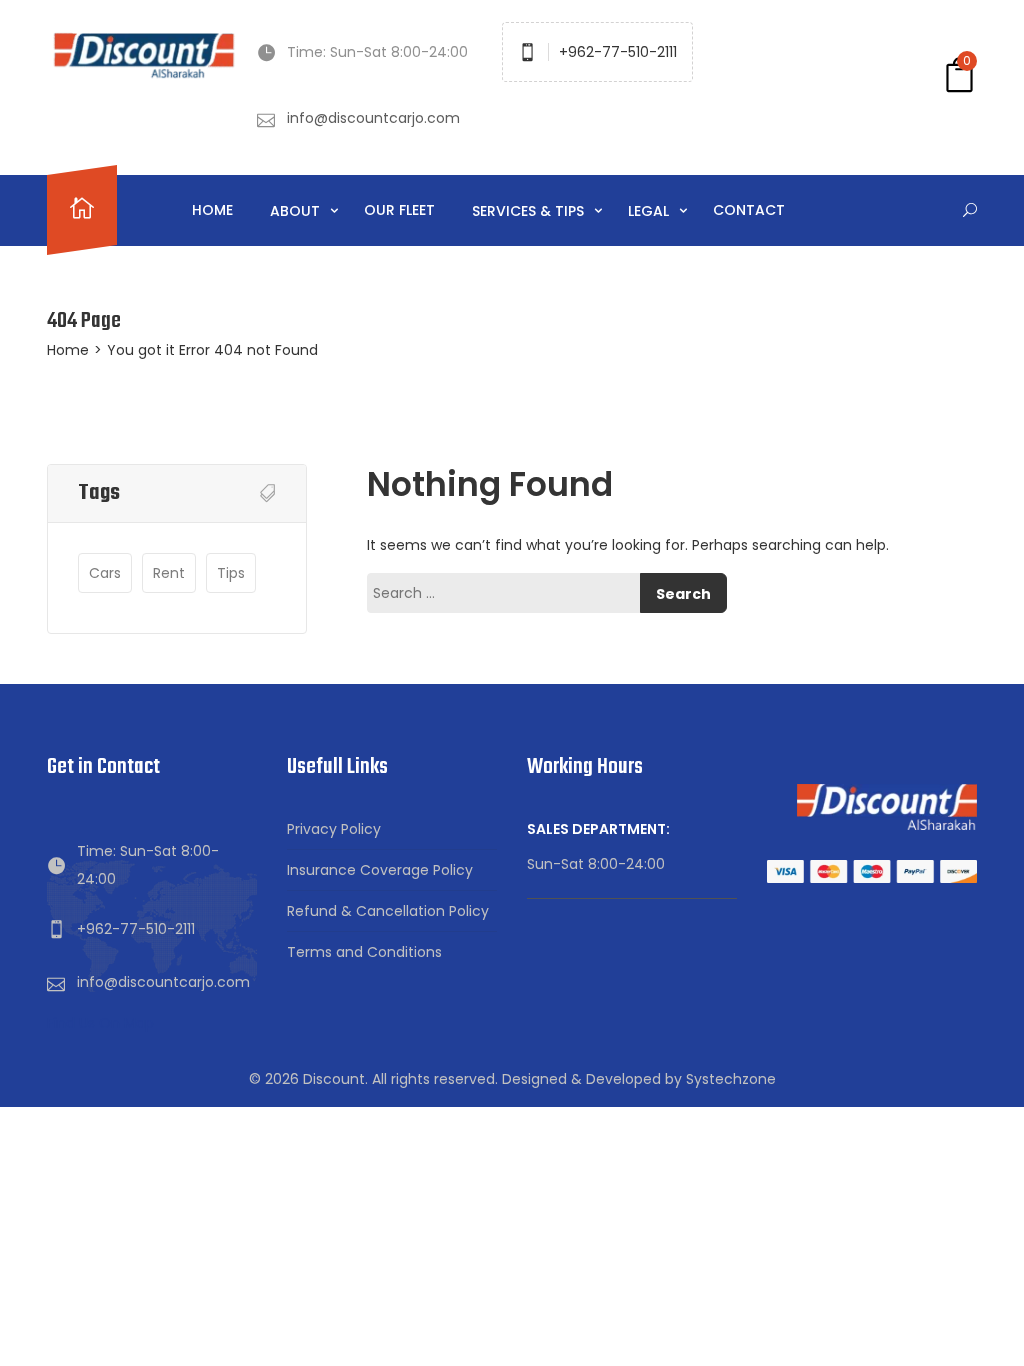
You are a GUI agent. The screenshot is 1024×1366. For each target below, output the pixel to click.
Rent (169, 573)
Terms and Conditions (364, 952)
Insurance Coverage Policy (380, 870)
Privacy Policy (334, 829)
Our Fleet (399, 210)
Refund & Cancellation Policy (388, 911)
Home (212, 210)
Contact (749, 210)
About (297, 211)
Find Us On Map (100, 1023)
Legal (650, 211)
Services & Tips (530, 211)
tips (231, 573)
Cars (105, 573)
